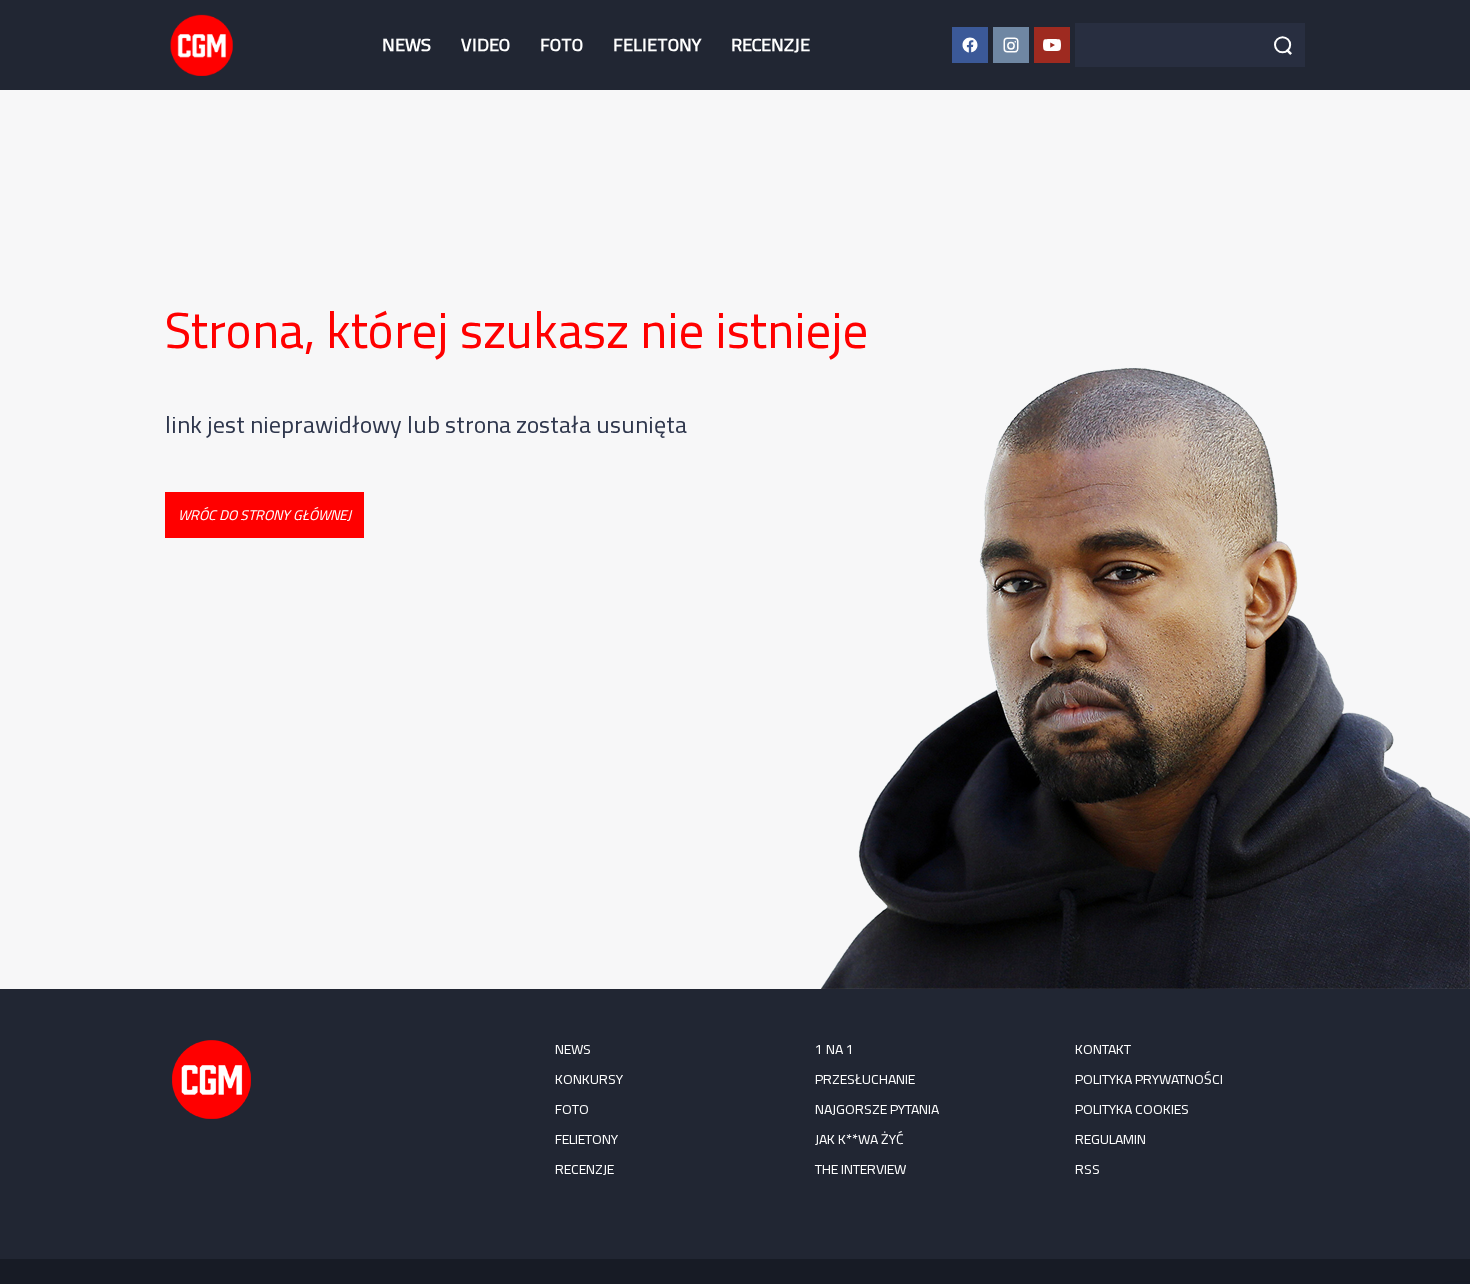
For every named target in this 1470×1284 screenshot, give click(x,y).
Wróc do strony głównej (264, 515)
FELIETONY (657, 44)
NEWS (406, 44)
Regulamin (1110, 1139)
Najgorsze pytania (877, 1109)
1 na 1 (834, 1049)
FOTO (561, 44)
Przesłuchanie (865, 1079)
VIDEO (485, 44)
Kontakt (1103, 1049)
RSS (1087, 1169)
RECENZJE (770, 44)
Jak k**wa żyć (859, 1139)
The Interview (860, 1169)
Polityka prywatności (1149, 1079)
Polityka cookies (1132, 1109)
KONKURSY (589, 1079)
